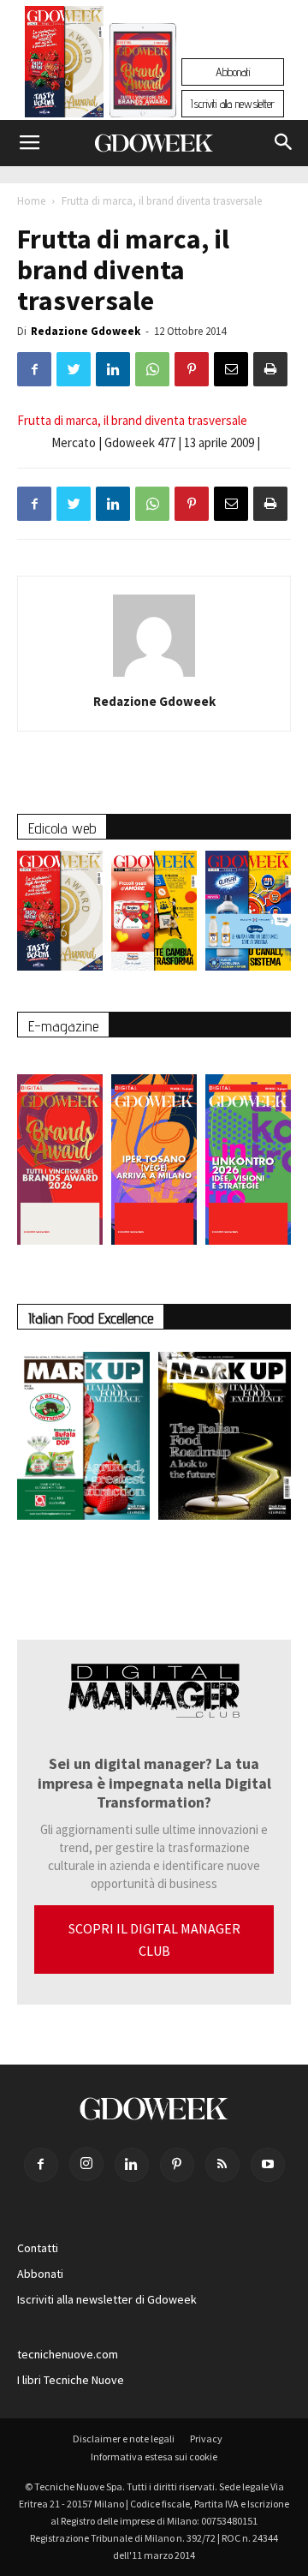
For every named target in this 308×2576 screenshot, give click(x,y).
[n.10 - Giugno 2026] (248, 915)
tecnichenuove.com (68, 2354)
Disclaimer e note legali (124, 2439)
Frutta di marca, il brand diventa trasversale (132, 420)
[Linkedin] (132, 2165)
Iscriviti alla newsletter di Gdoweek (107, 2299)
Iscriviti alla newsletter (233, 104)
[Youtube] (268, 2165)
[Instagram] (86, 2164)
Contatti (38, 2248)
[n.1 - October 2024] (225, 1439)
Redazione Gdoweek (86, 331)
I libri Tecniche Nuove (71, 2380)
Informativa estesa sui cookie (154, 2456)
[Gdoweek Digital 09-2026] (248, 1151)
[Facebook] (41, 2165)
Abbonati (233, 72)
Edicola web (62, 828)
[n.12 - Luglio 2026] (65, 66)
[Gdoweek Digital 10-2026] (154, 1151)
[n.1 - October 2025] (83, 1439)
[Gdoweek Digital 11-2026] (143, 94)
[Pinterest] (177, 2165)
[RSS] (222, 2165)
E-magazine (63, 1026)
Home (31, 201)
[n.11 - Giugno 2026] (154, 915)
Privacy (206, 2439)
